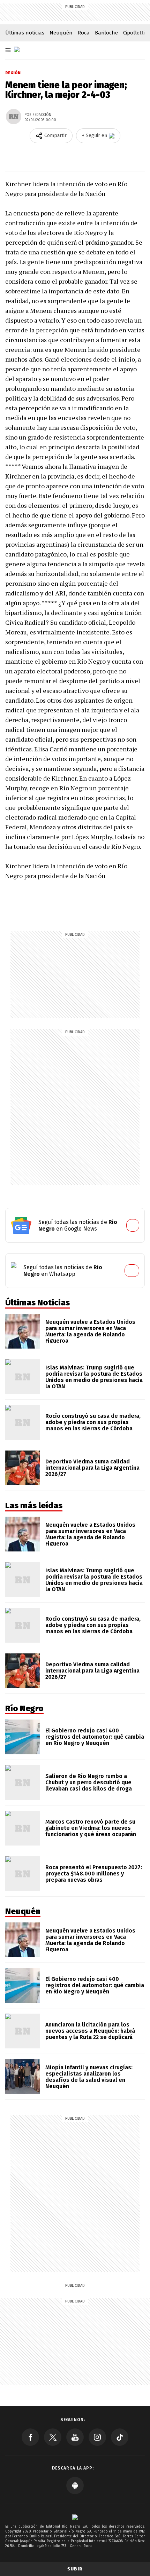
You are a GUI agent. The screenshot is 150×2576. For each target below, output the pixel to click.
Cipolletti (134, 33)
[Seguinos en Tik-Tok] (120, 2437)
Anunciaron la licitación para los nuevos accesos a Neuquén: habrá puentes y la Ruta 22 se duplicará (90, 2031)
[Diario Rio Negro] (75, 2517)
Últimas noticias (25, 33)
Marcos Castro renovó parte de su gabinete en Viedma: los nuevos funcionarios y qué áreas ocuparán (91, 1828)
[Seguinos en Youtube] (75, 2437)
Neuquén (61, 33)
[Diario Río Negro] (17, 49)
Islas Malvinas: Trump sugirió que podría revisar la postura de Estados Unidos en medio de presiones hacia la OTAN (94, 1377)
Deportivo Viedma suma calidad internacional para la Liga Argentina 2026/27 (92, 1468)
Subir (75, 2569)
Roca (84, 33)
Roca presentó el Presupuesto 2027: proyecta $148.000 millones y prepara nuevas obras (94, 1874)
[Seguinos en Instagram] (97, 2437)
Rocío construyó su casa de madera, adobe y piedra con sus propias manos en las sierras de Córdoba (93, 1422)
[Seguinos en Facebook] (30, 2437)
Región (13, 73)
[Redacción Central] (14, 117)
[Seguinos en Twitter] (53, 2437)
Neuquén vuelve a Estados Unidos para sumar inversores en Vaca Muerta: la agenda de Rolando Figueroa (90, 1331)
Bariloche (106, 33)
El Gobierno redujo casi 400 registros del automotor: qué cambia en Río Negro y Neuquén (95, 1737)
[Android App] (75, 2486)
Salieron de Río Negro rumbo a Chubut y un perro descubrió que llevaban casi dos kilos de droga (89, 1782)
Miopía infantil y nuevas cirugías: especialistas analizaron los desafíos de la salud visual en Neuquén (89, 2077)
